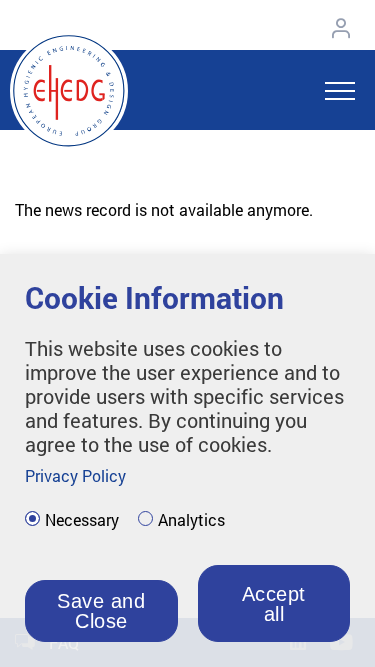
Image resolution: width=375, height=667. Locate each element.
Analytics (191, 520)
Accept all (274, 604)
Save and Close (101, 611)
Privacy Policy (75, 475)
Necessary (82, 520)
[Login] (346, 27)
